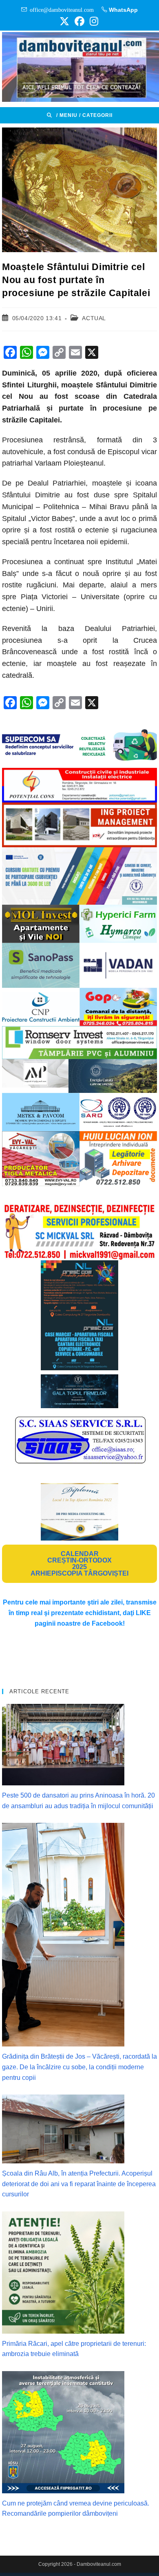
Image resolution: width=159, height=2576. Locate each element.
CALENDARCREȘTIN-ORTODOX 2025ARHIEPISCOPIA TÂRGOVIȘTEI (79, 1564)
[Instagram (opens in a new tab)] (93, 21)
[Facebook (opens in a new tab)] (79, 21)
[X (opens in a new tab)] (64, 21)
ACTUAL (94, 318)
